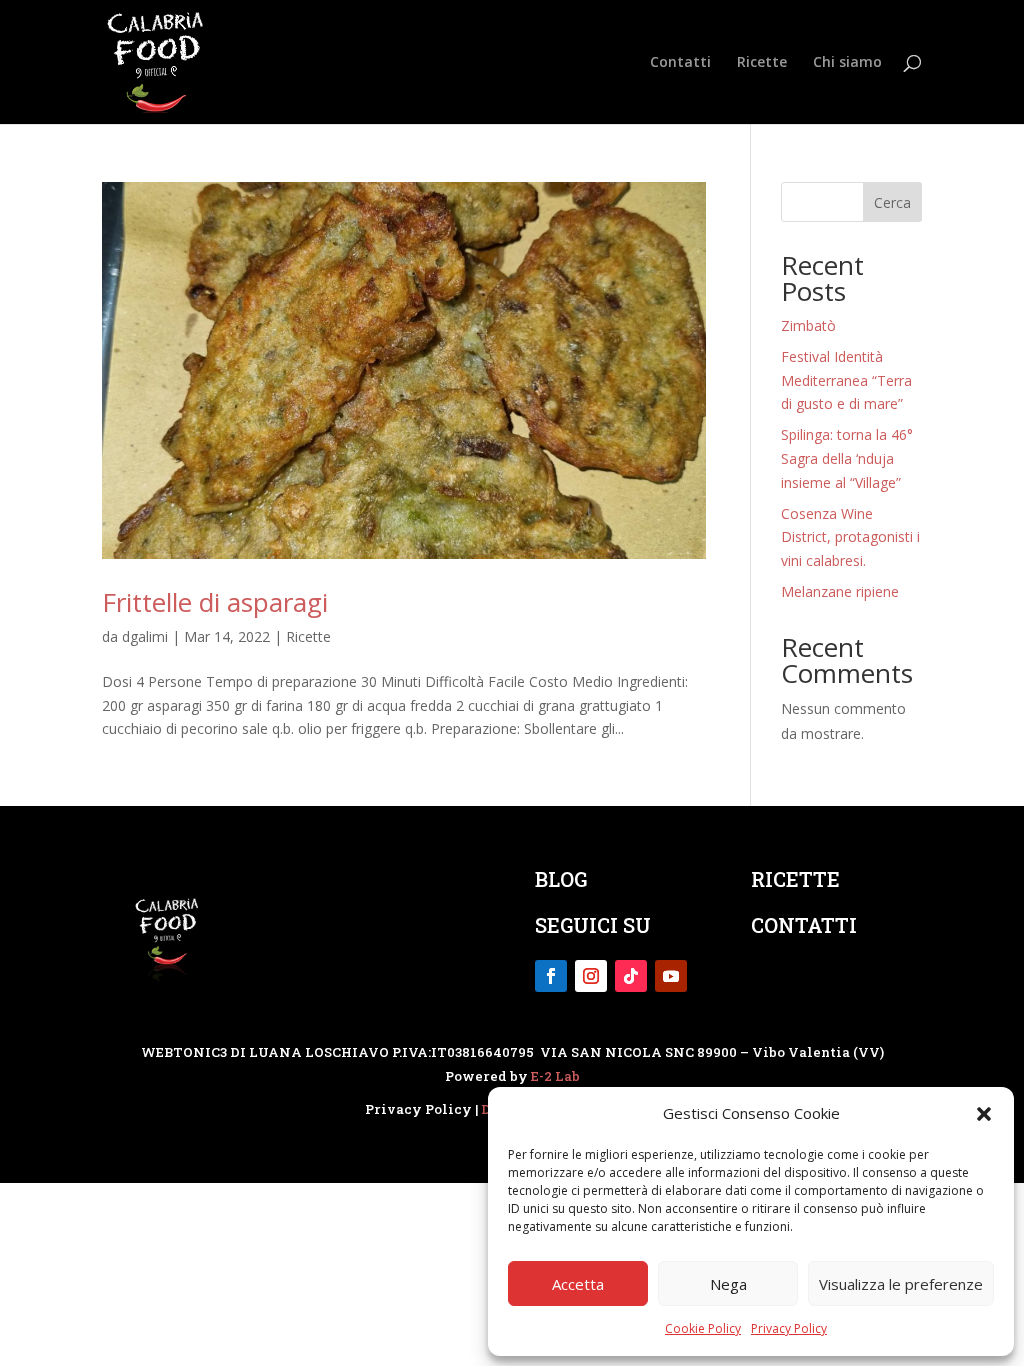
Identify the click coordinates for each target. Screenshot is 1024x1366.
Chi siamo (847, 63)
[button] (984, 1114)
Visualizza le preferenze (901, 1284)
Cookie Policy (703, 1328)
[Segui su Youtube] (671, 976)
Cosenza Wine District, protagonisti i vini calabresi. (850, 537)
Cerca (892, 202)
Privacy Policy (789, 1328)
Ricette (762, 63)
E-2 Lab (555, 1076)
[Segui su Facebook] (551, 976)
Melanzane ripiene (840, 591)
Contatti (680, 63)
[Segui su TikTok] (631, 976)
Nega (728, 1284)
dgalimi (145, 636)
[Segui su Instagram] (591, 976)
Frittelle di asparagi (215, 602)
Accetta (578, 1284)
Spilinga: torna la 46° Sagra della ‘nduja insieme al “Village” (847, 458)
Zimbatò (808, 325)
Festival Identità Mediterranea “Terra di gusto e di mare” (846, 380)
